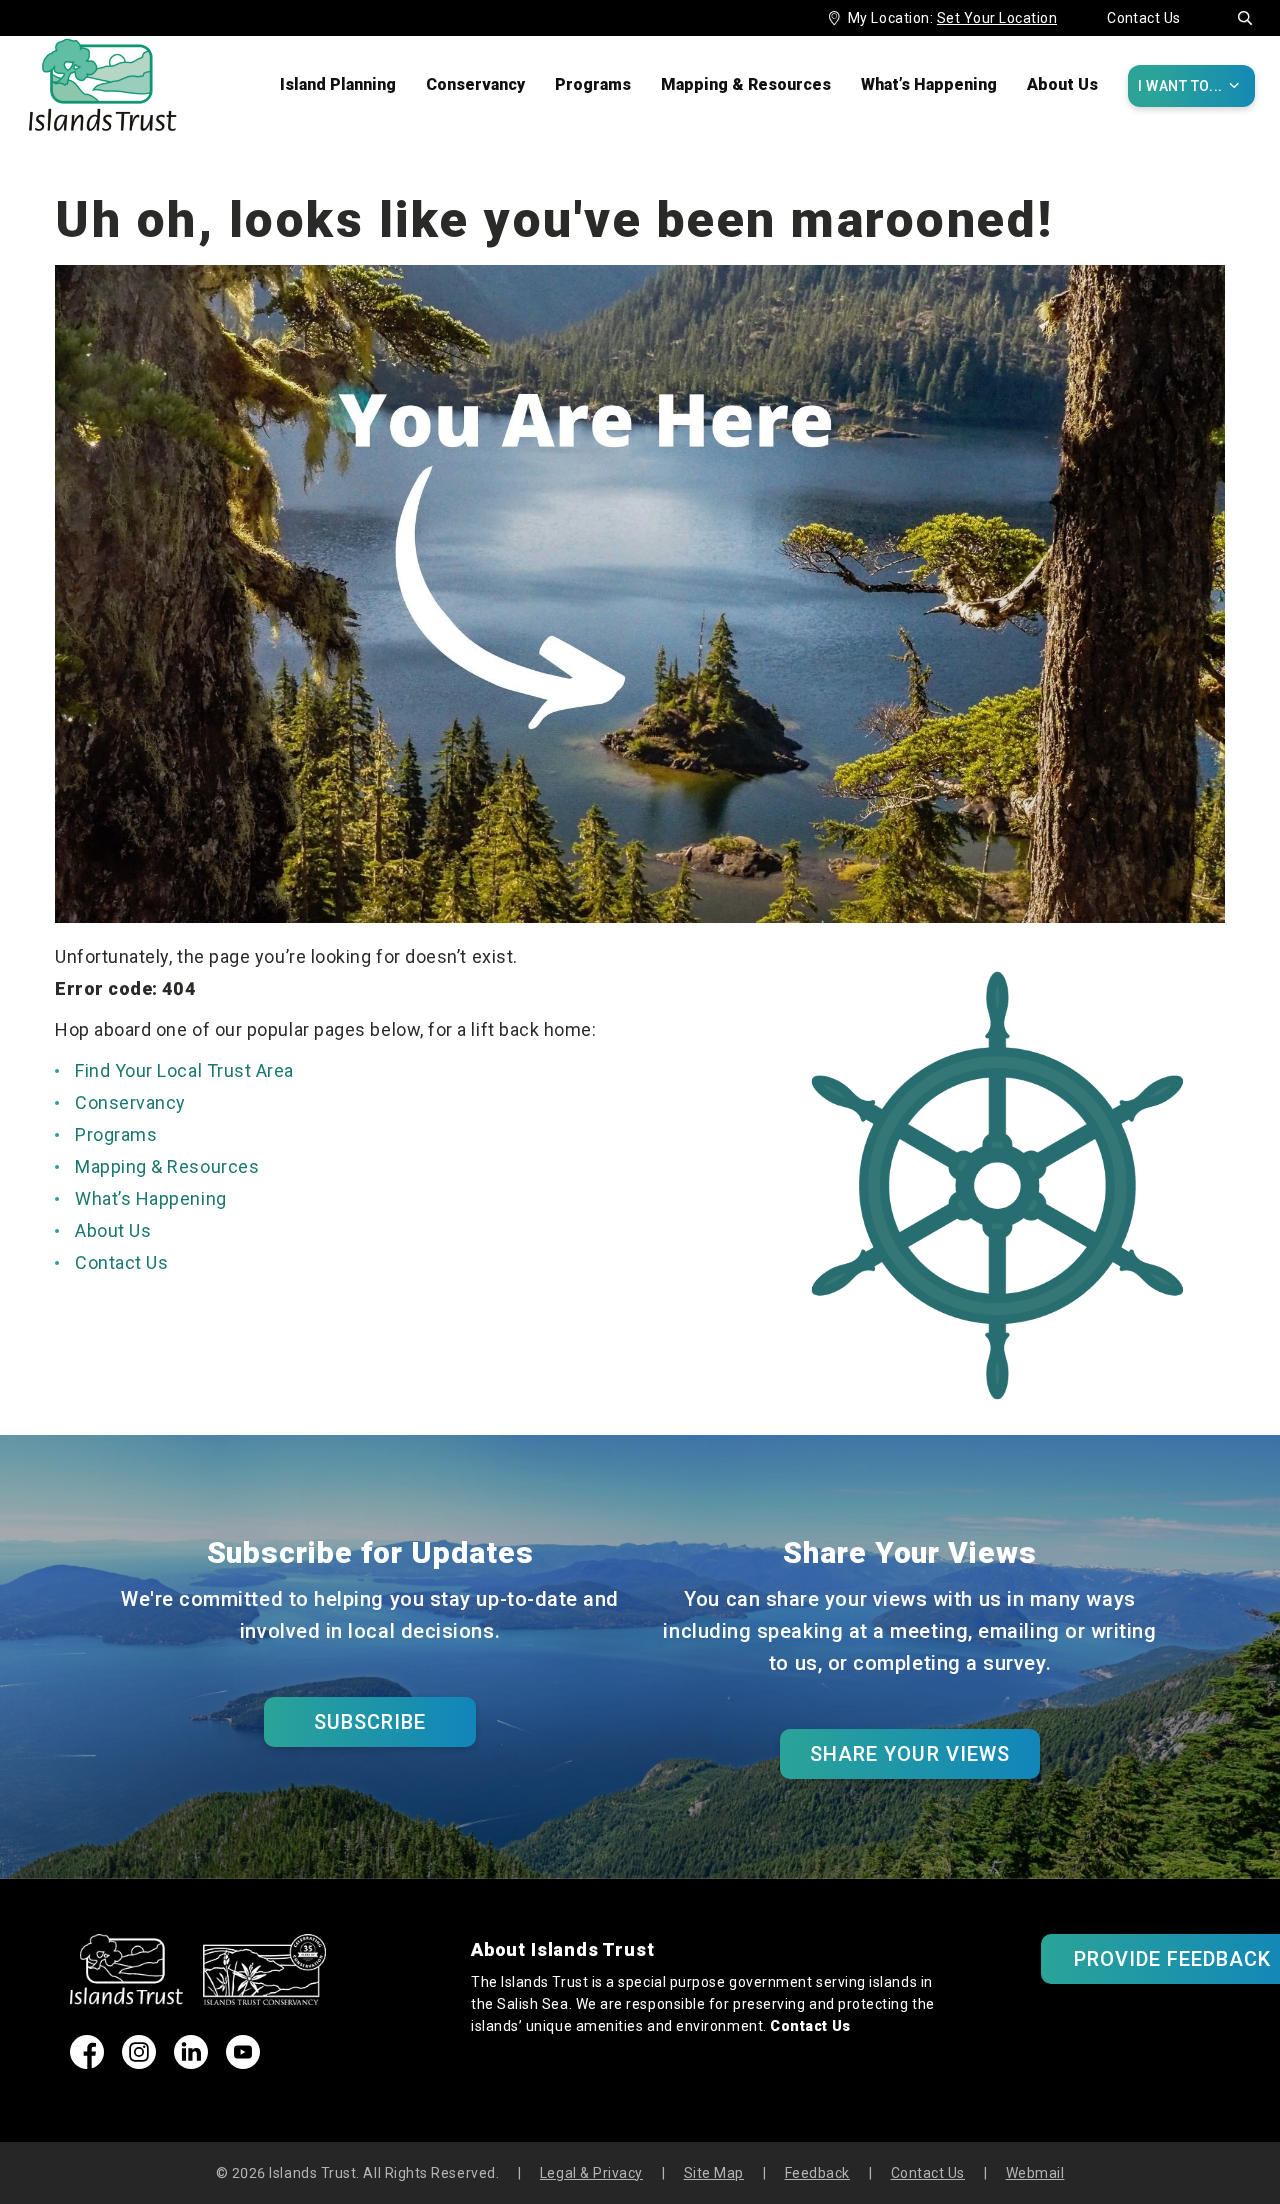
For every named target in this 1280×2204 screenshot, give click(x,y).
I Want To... (1188, 85)
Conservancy (475, 84)
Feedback (817, 2173)
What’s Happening (929, 84)
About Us (1062, 84)
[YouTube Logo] (243, 2062)
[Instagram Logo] (139, 2062)
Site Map (714, 2173)
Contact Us (1144, 18)
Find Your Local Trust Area (184, 1070)
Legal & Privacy (591, 2173)
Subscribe (370, 1722)
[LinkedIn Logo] (191, 2062)
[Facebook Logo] (87, 2062)
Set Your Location (997, 18)
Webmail (1035, 2173)
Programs (593, 84)
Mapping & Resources (746, 84)
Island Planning (338, 84)
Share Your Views (910, 1754)
